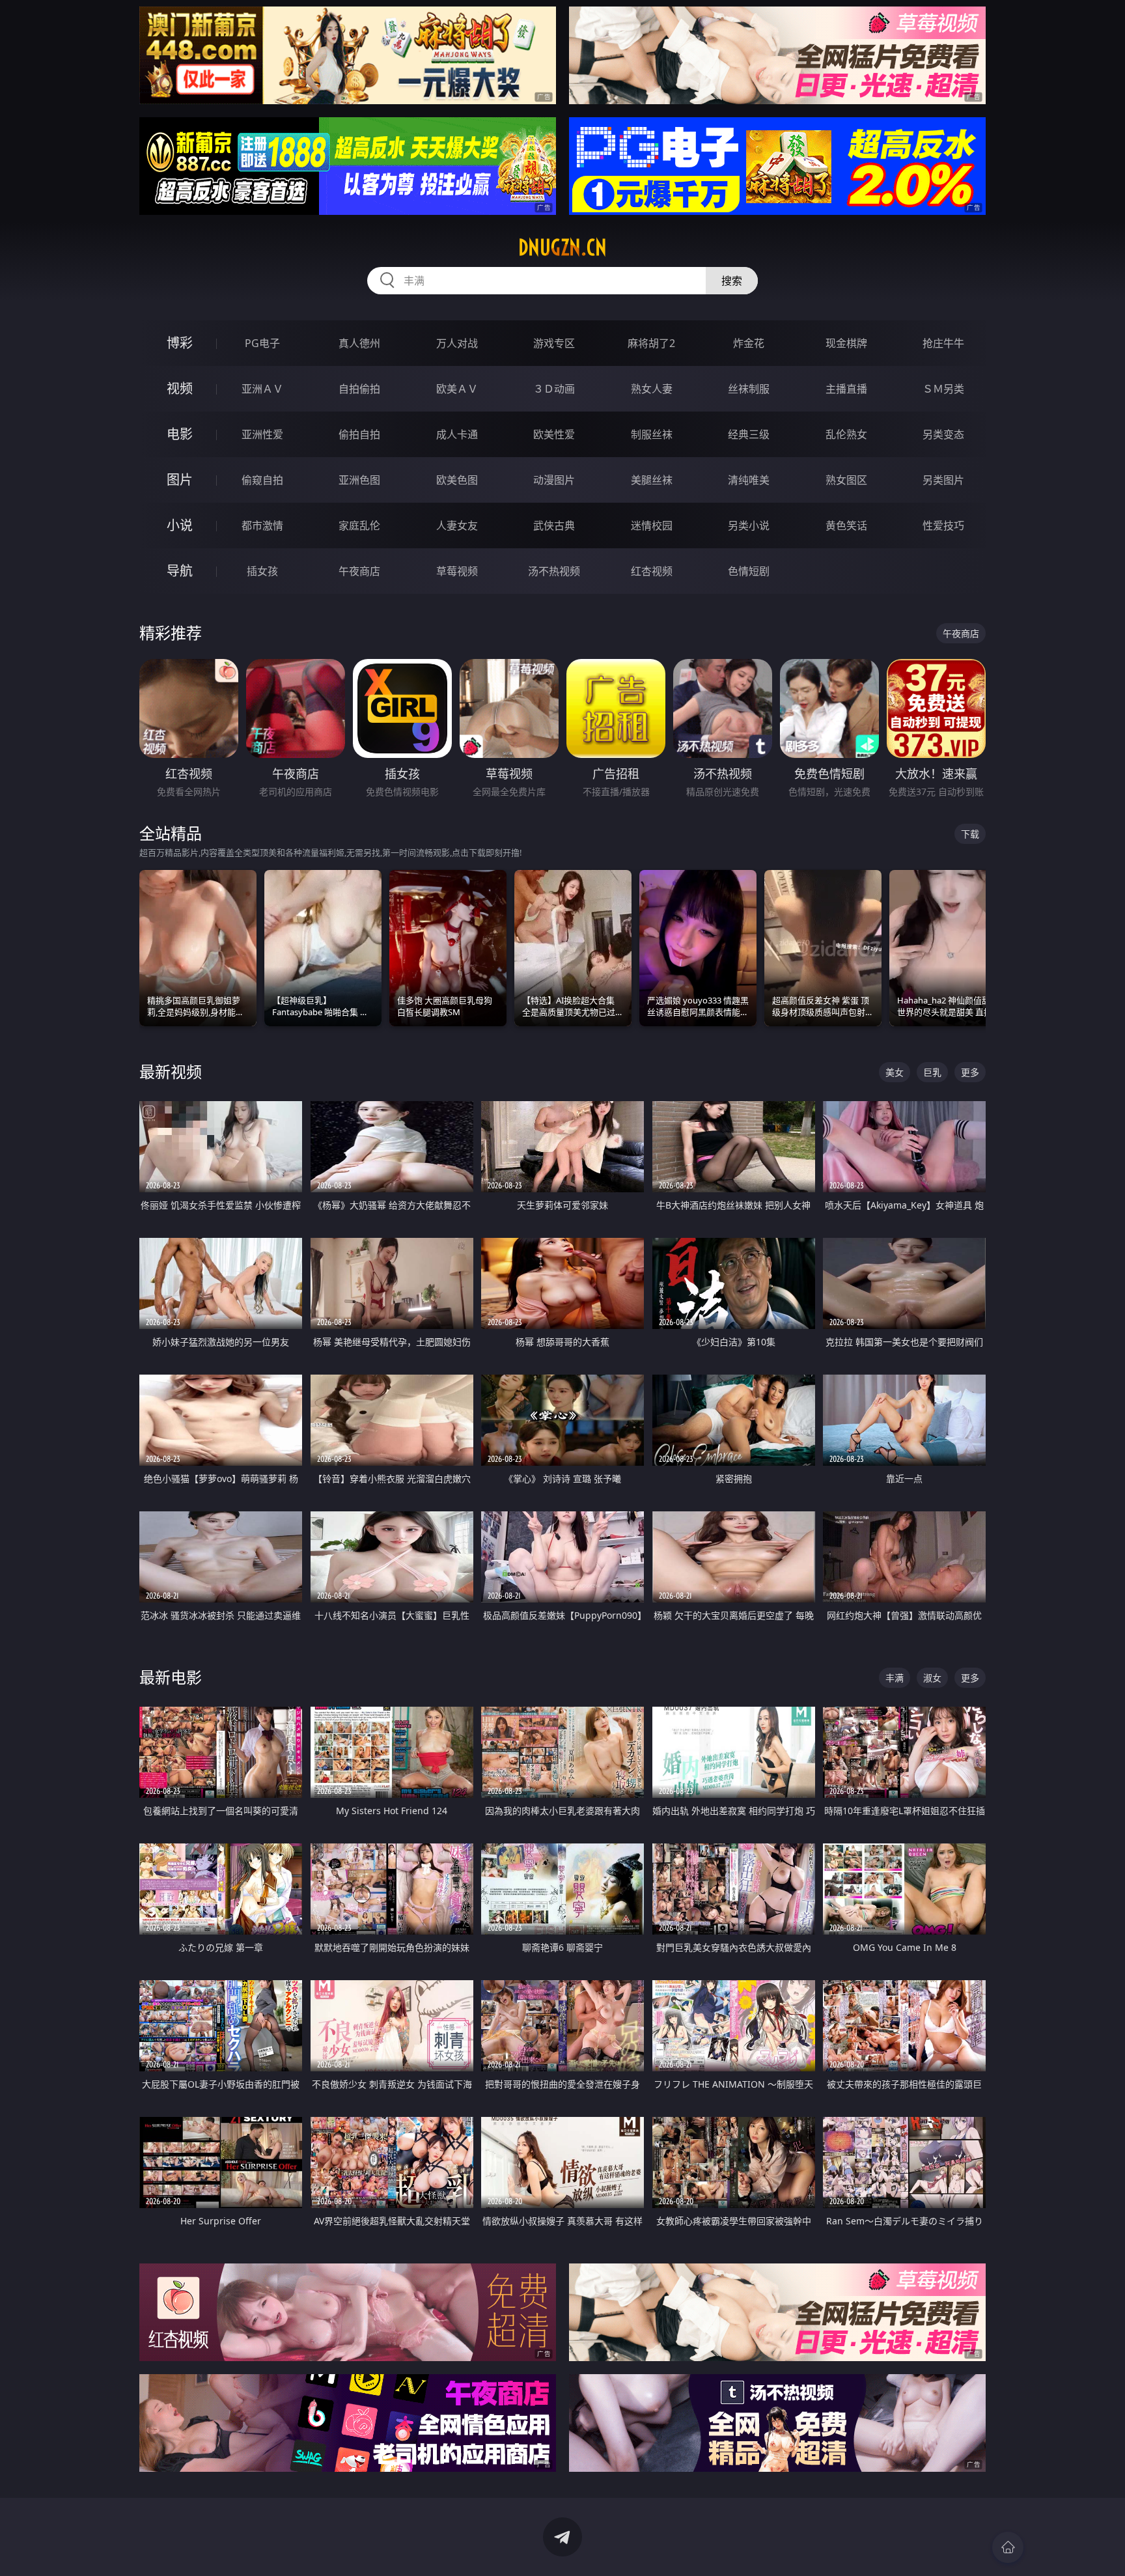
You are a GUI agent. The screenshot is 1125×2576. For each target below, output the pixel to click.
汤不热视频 (554, 571)
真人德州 (359, 343)
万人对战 (457, 343)
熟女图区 (846, 480)
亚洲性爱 (262, 434)
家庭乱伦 (359, 525)
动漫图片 (554, 480)
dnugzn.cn (562, 247)
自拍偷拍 (359, 389)
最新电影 (171, 1677)
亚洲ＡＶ (262, 389)
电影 (180, 434)
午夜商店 (359, 571)
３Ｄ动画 (554, 389)
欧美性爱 (554, 434)
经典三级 (749, 434)
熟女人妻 (652, 389)
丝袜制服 (749, 389)
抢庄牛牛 (943, 343)
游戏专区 (554, 343)
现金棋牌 (846, 343)
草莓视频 (457, 571)
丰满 (895, 1678)
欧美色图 (457, 480)
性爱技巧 (943, 525)
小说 (180, 525)
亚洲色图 (359, 480)
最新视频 (171, 1071)
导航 (180, 571)
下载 (970, 834)
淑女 (932, 1678)
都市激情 (262, 525)
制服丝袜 (652, 434)
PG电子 (262, 343)
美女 (895, 1072)
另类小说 (749, 525)
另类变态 (943, 434)
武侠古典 (554, 525)
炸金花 (749, 343)
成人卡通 (457, 434)
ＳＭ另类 (943, 389)
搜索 (732, 281)
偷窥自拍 (262, 480)
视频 (180, 388)
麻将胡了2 (651, 343)
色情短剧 (749, 571)
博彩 (180, 343)
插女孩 (262, 571)
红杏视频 (652, 571)
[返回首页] (1008, 2547)
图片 (180, 480)
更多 (970, 1072)
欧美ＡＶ (457, 389)
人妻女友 (457, 525)
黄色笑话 (846, 525)
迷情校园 (652, 525)
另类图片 (943, 480)
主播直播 (846, 389)
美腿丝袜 (652, 480)
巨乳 (932, 1072)
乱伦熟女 (846, 434)
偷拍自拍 (359, 434)
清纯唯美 (749, 480)
